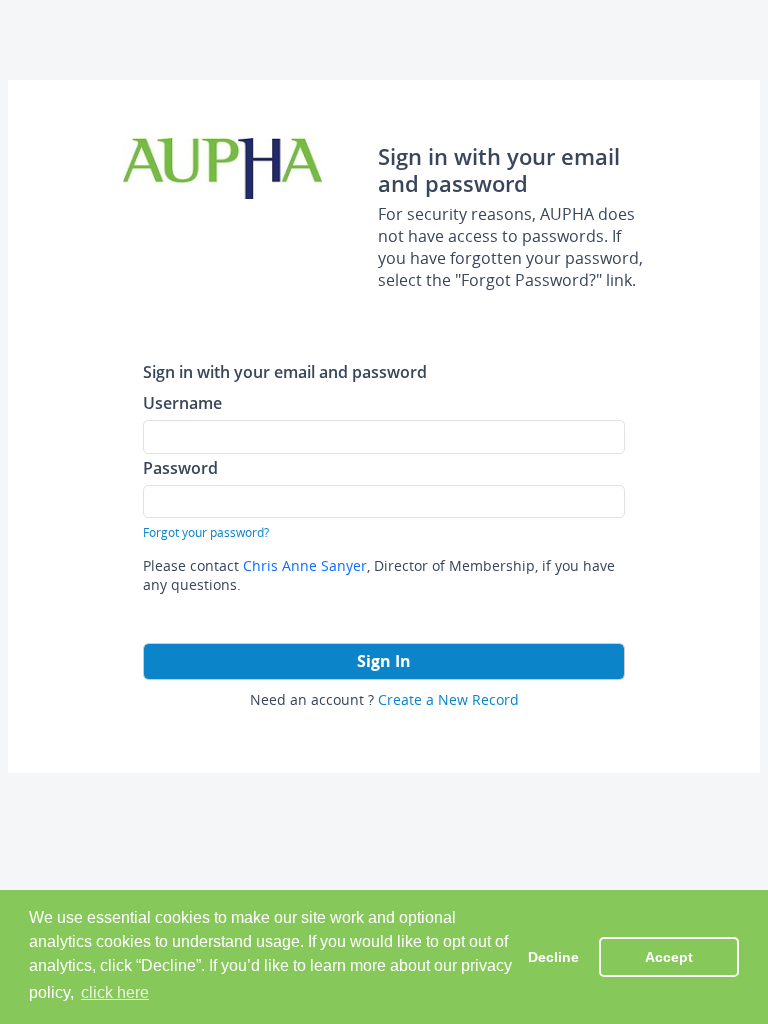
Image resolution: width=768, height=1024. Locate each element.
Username (182, 402)
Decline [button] (553, 957)
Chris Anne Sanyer (305, 565)
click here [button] (115, 992)
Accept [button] (669, 957)
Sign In (384, 661)
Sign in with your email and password (285, 371)
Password (180, 467)
